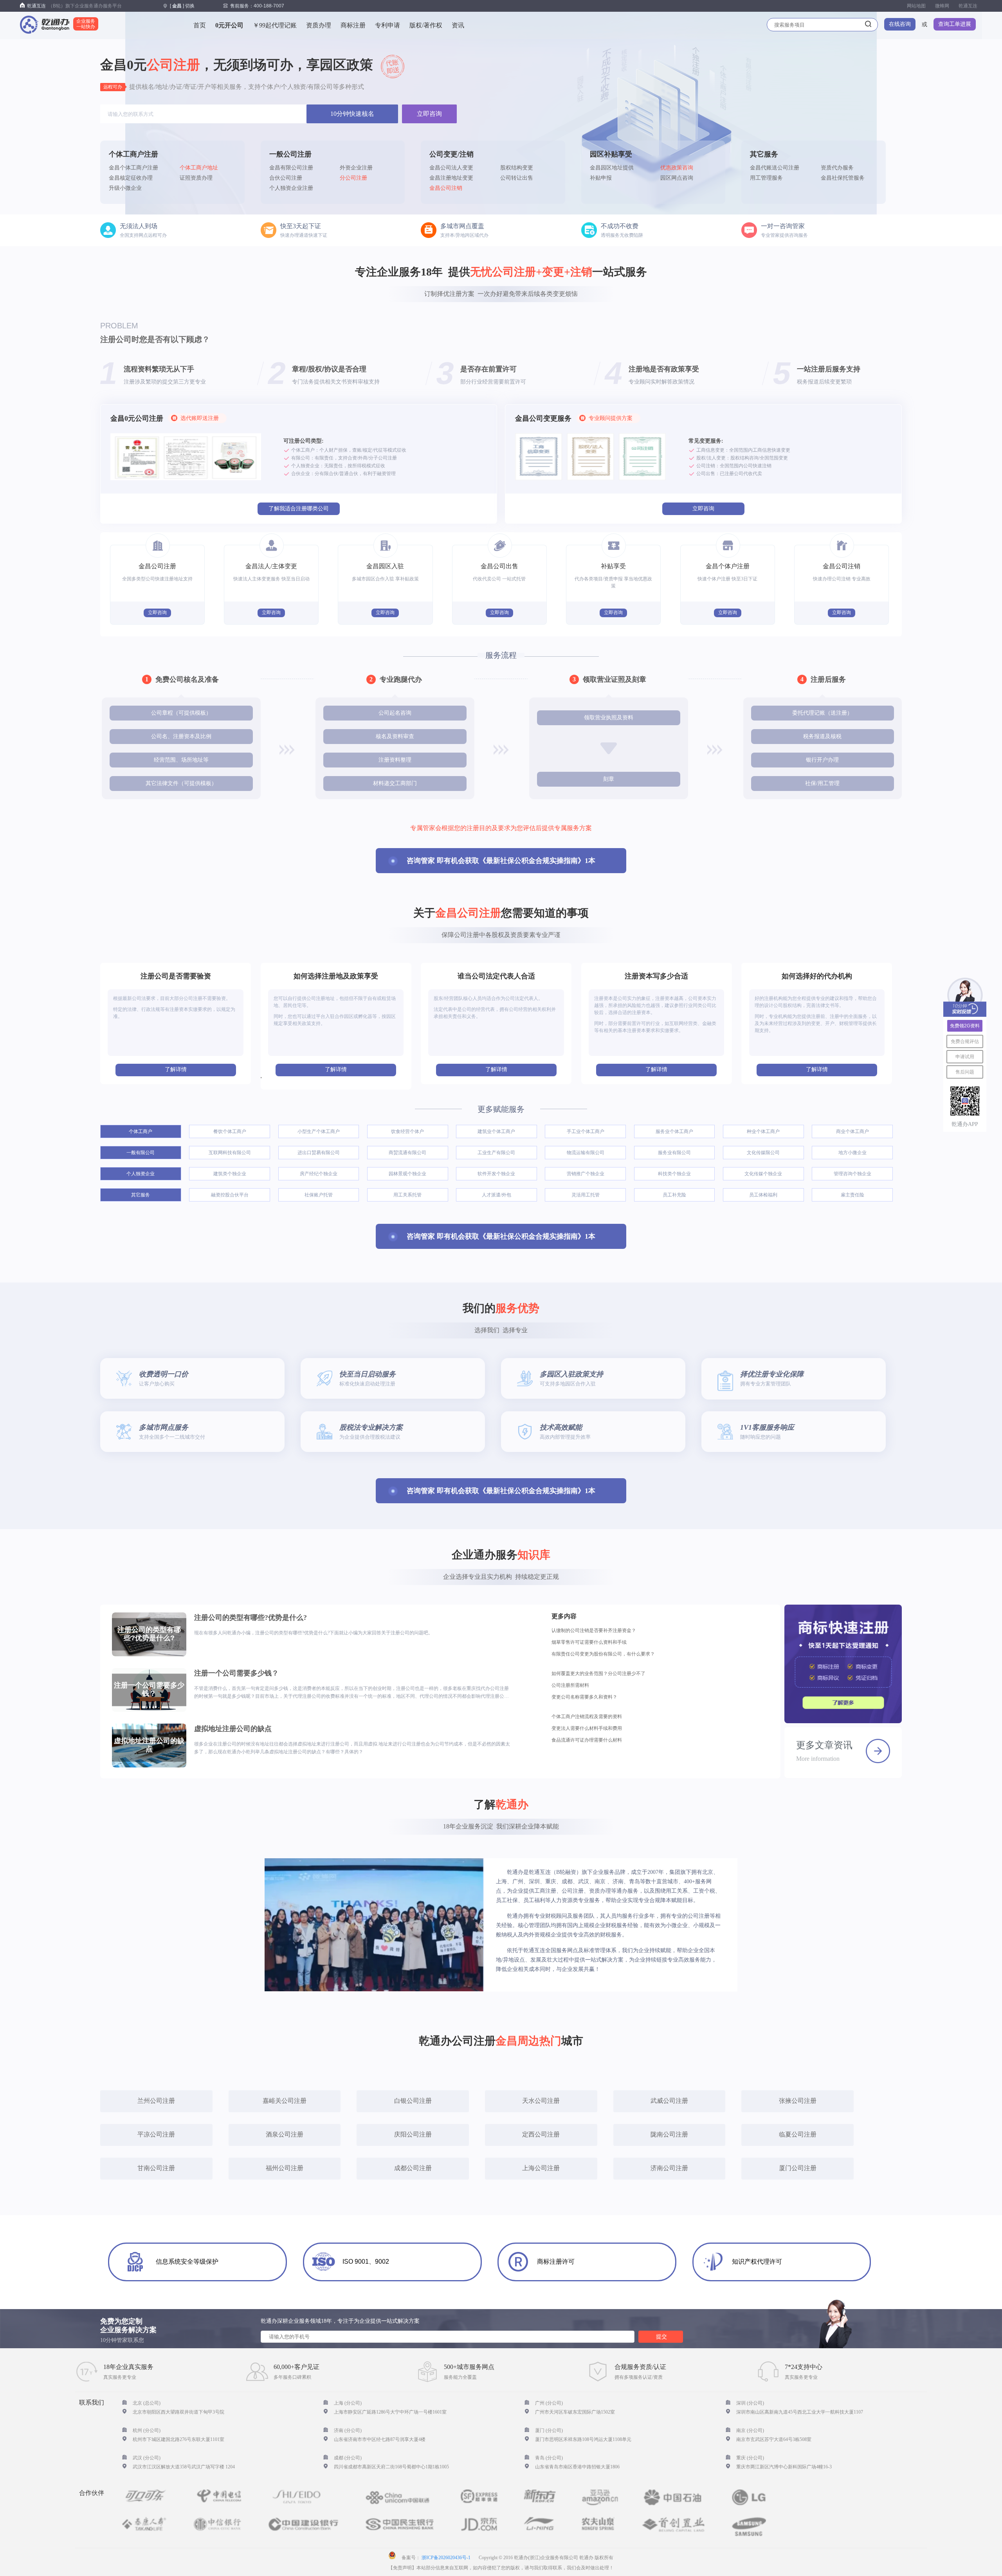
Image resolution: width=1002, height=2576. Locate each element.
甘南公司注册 (156, 2168)
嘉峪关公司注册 (285, 2101)
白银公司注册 (413, 2101)
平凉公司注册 (156, 2134)
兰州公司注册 (156, 2101)
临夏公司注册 (798, 2134)
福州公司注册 (285, 2168)
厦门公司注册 (798, 2168)
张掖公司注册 (798, 2101)
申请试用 (965, 1057)
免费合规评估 (965, 1041)
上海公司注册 (541, 2168)
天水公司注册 (541, 2101)
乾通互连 (968, 6)
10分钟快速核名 (352, 114)
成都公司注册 (413, 2168)
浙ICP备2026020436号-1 (446, 2558)
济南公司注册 (669, 2168)
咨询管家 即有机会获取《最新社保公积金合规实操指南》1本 (501, 861)
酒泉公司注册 (285, 2134)
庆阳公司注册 (413, 2134)
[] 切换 (182, 6)
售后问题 (965, 1072)
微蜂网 (942, 6)
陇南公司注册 (669, 2134)
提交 (661, 2336)
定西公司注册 (541, 2134)
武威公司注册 (669, 2101)
